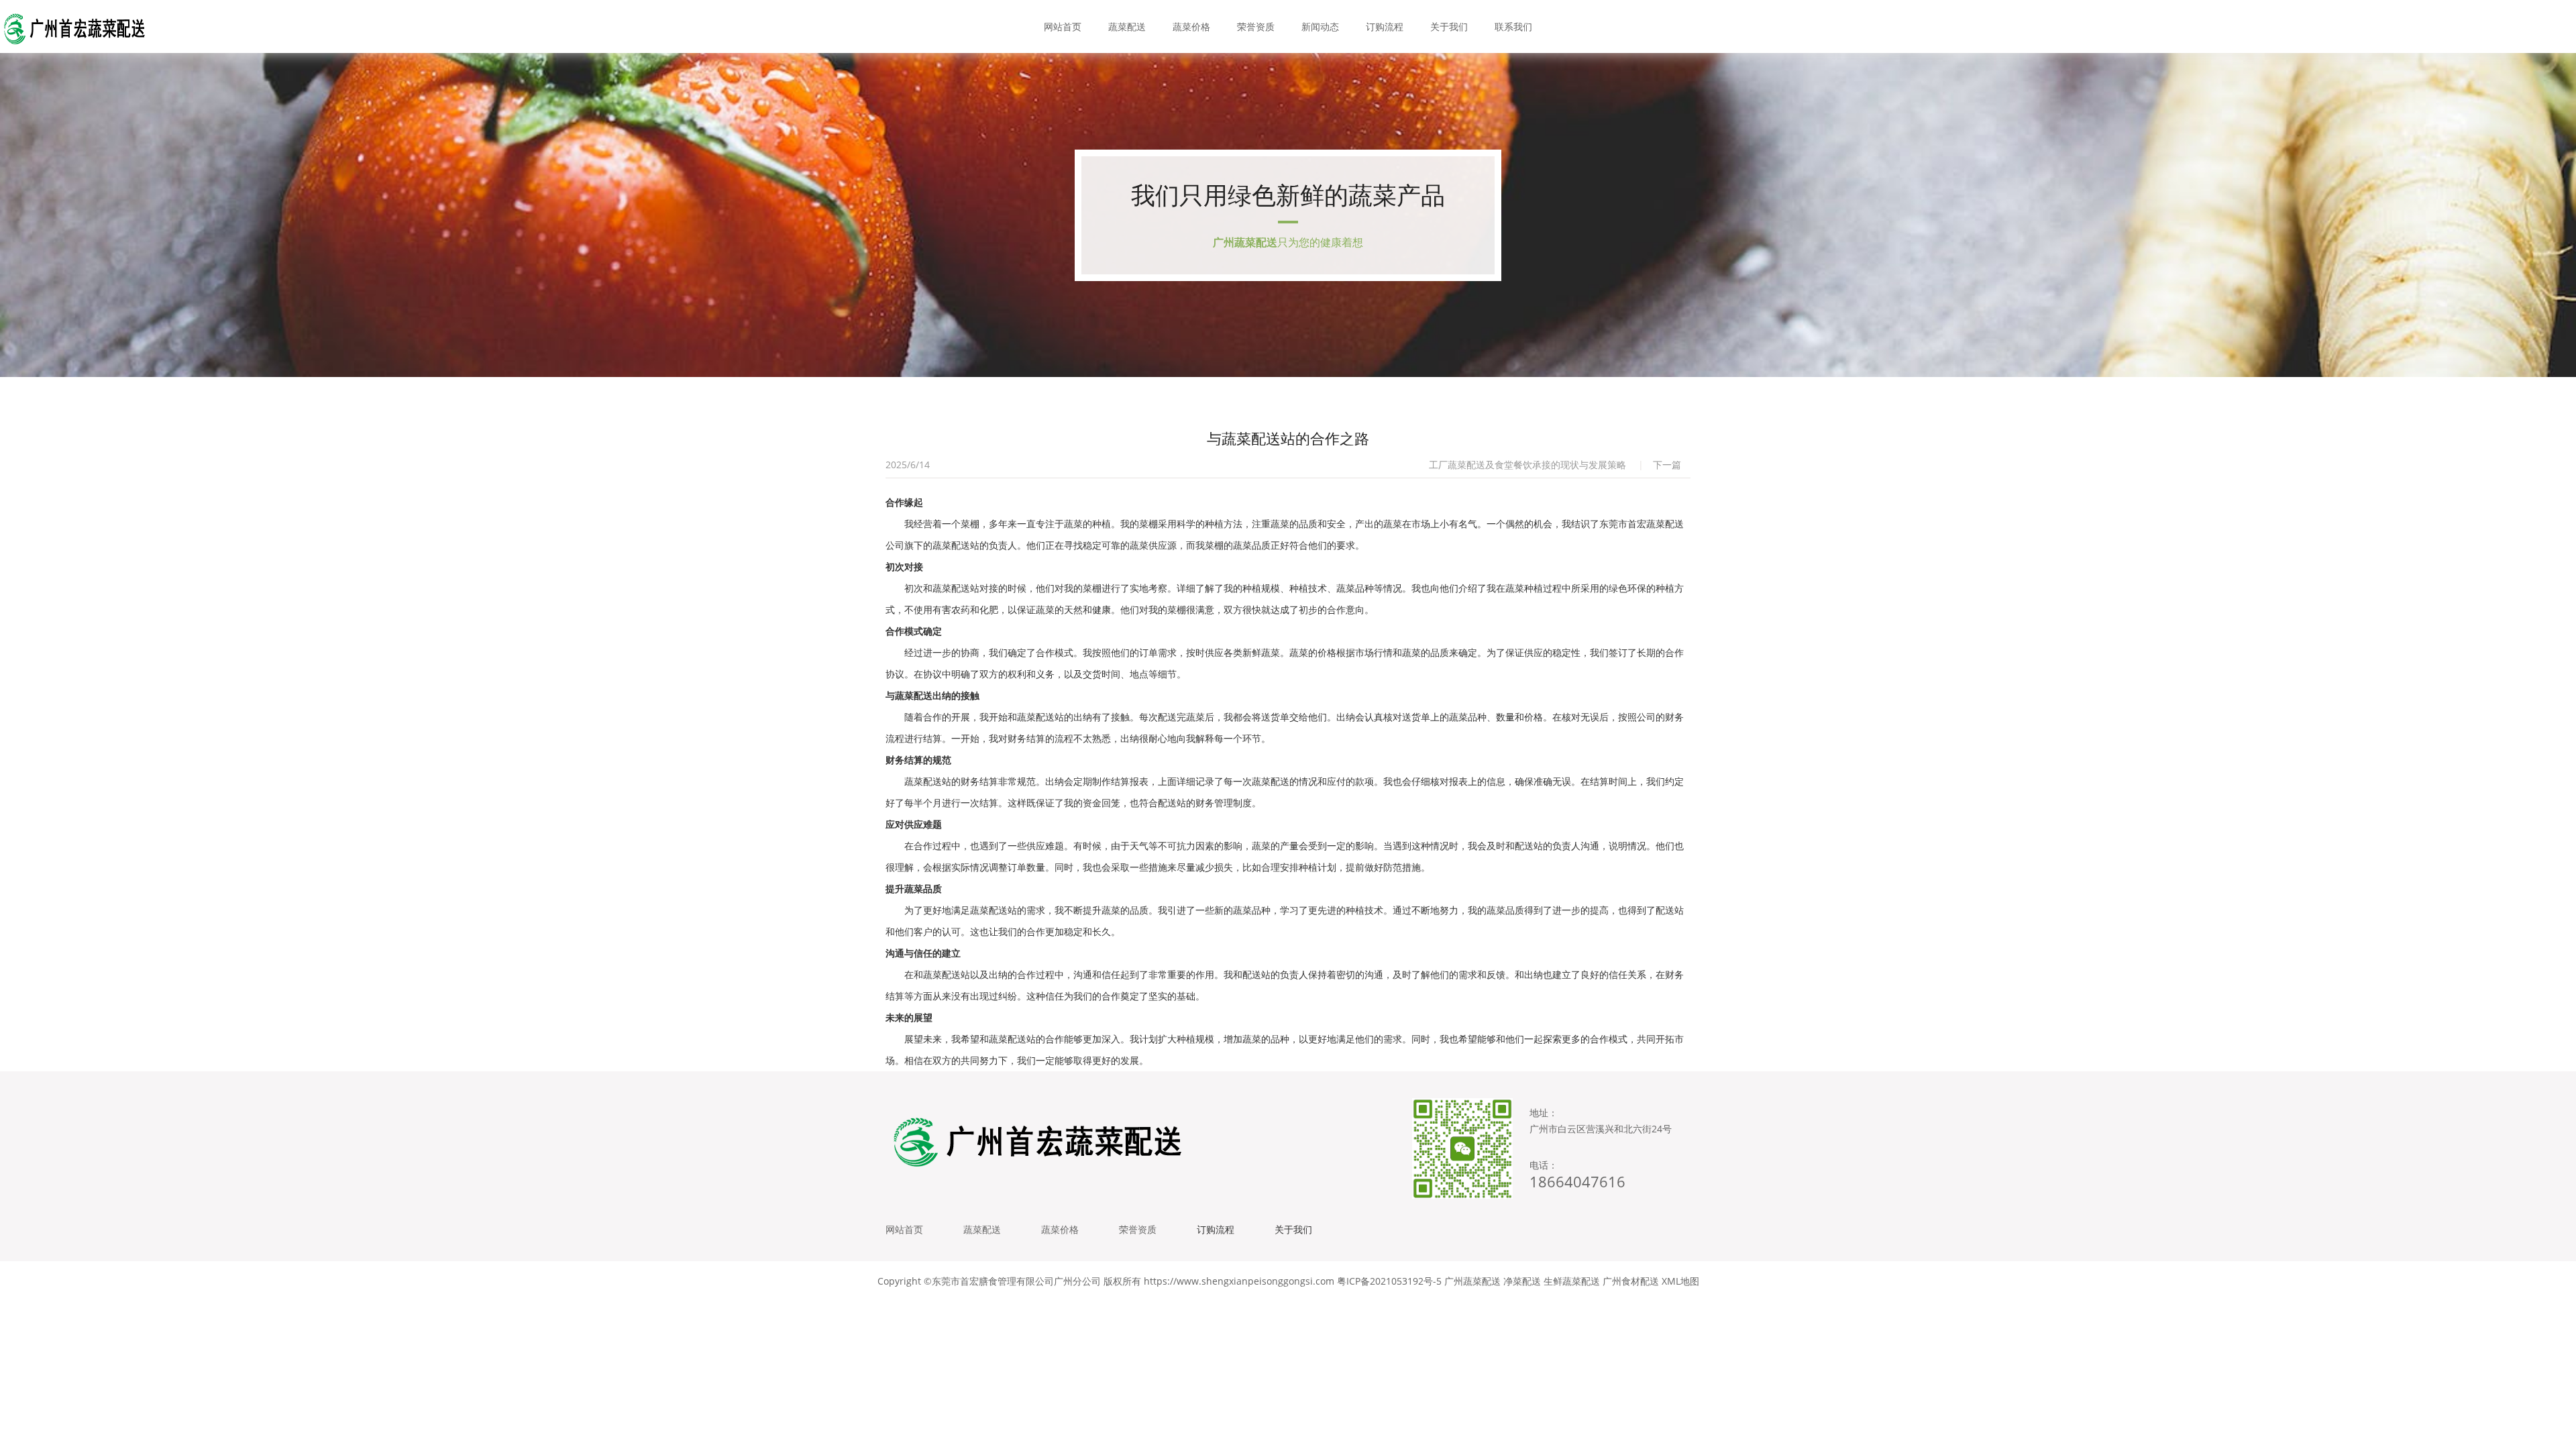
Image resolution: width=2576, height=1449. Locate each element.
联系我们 (1513, 26)
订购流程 (1385, 26)
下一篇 (1667, 465)
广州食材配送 (1631, 1281)
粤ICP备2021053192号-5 (1389, 1281)
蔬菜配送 (1127, 26)
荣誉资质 (1256, 26)
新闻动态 (1320, 26)
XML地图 (1680, 1281)
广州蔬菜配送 (1472, 1281)
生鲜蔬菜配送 (1572, 1281)
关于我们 (1449, 26)
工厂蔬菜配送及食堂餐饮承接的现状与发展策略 (1527, 465)
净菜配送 (1522, 1281)
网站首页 (1063, 26)
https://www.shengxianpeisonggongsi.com (1239, 1281)
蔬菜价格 (1191, 26)
